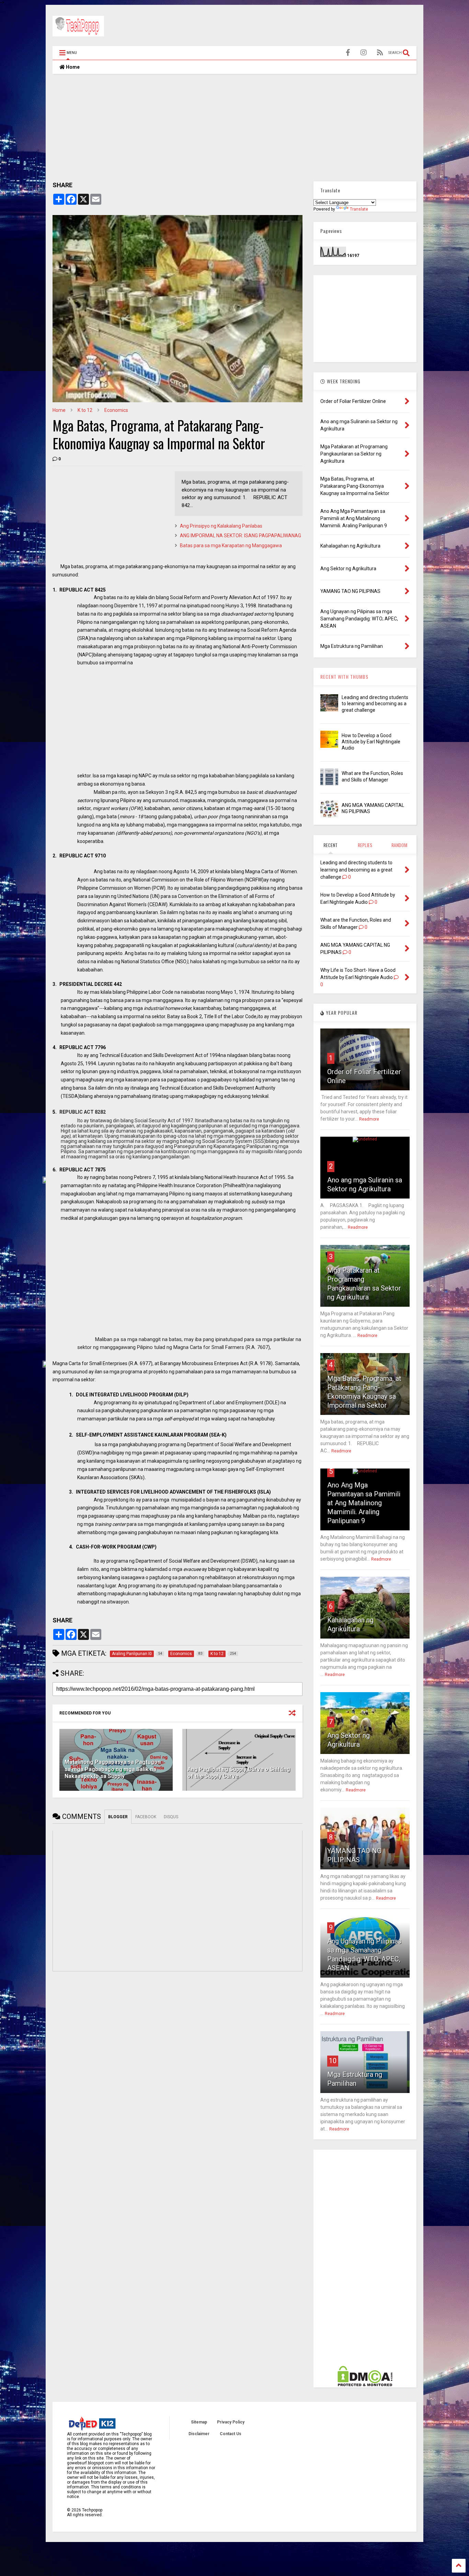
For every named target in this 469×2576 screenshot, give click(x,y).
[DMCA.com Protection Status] (365, 2385)
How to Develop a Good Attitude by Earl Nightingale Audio (371, 742)
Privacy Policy (231, 2422)
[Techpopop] (78, 33)
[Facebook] (348, 53)
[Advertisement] (291, 27)
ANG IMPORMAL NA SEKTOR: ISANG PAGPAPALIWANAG (241, 536)
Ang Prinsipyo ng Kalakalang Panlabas (221, 526)
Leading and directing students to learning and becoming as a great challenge (375, 704)
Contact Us (231, 2434)
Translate (359, 209)
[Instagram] (364, 53)
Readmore (369, 1119)
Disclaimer (199, 2434)
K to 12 (85, 410)
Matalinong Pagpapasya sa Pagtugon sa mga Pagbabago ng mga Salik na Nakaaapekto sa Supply (113, 1769)
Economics (116, 410)
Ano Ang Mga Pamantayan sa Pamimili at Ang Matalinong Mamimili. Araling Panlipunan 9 (364, 1503)
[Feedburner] (380, 53)
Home (72, 67)
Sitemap (199, 2422)
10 (333, 2061)
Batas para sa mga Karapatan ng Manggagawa (231, 545)
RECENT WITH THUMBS (344, 677)
